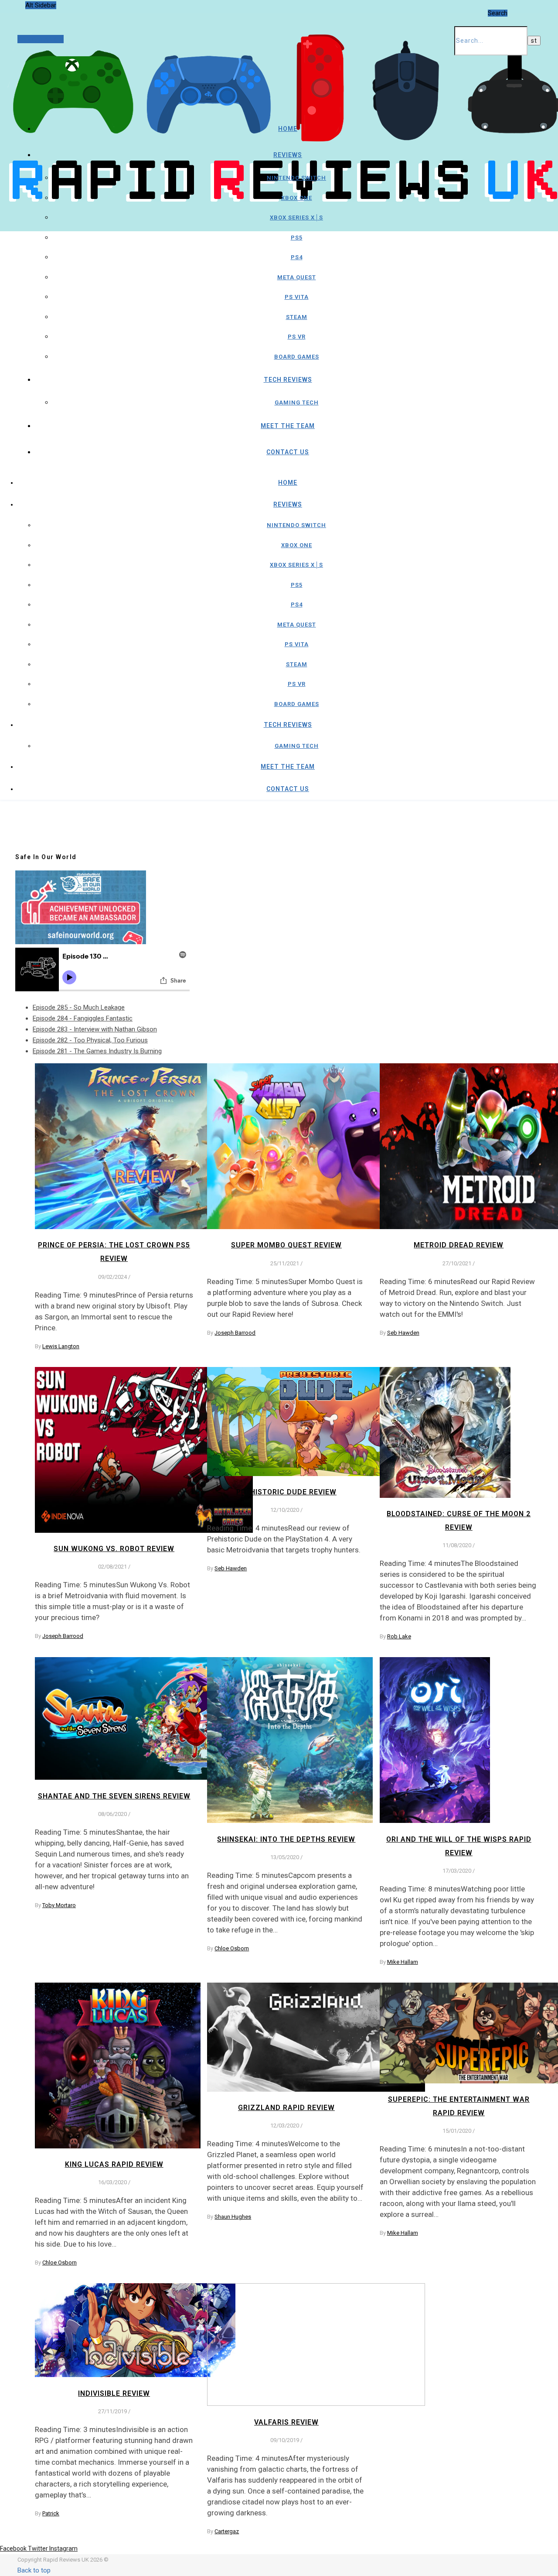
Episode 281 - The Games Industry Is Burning (97, 1051)
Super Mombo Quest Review (286, 1245)
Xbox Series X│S (296, 218)
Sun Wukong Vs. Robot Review (114, 1549)
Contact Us (288, 452)
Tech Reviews (288, 380)
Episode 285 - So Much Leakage (79, 1007)
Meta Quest (297, 277)
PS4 (297, 257)
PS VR (297, 337)
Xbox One (297, 198)
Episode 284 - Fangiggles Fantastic (83, 1018)
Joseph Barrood (235, 1333)
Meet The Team (288, 426)
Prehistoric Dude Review (286, 1492)
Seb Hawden (403, 1333)
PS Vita (297, 297)
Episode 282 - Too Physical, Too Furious (90, 1040)
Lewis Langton (61, 1346)
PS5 (297, 238)
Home (288, 129)
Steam (297, 317)
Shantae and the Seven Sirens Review (114, 1796)
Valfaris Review (286, 2422)
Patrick (51, 2513)
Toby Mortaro (59, 1905)
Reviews (288, 155)
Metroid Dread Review (459, 1245)
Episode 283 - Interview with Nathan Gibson (95, 1029)
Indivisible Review (114, 2393)
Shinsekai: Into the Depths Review (286, 1839)
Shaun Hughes (233, 2217)
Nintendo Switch (296, 178)
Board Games (297, 357)
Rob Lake (399, 1636)
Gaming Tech (297, 402)
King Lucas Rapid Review (114, 2164)
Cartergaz (227, 2531)
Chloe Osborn (232, 1948)
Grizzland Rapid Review (286, 2108)
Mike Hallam (403, 1962)
